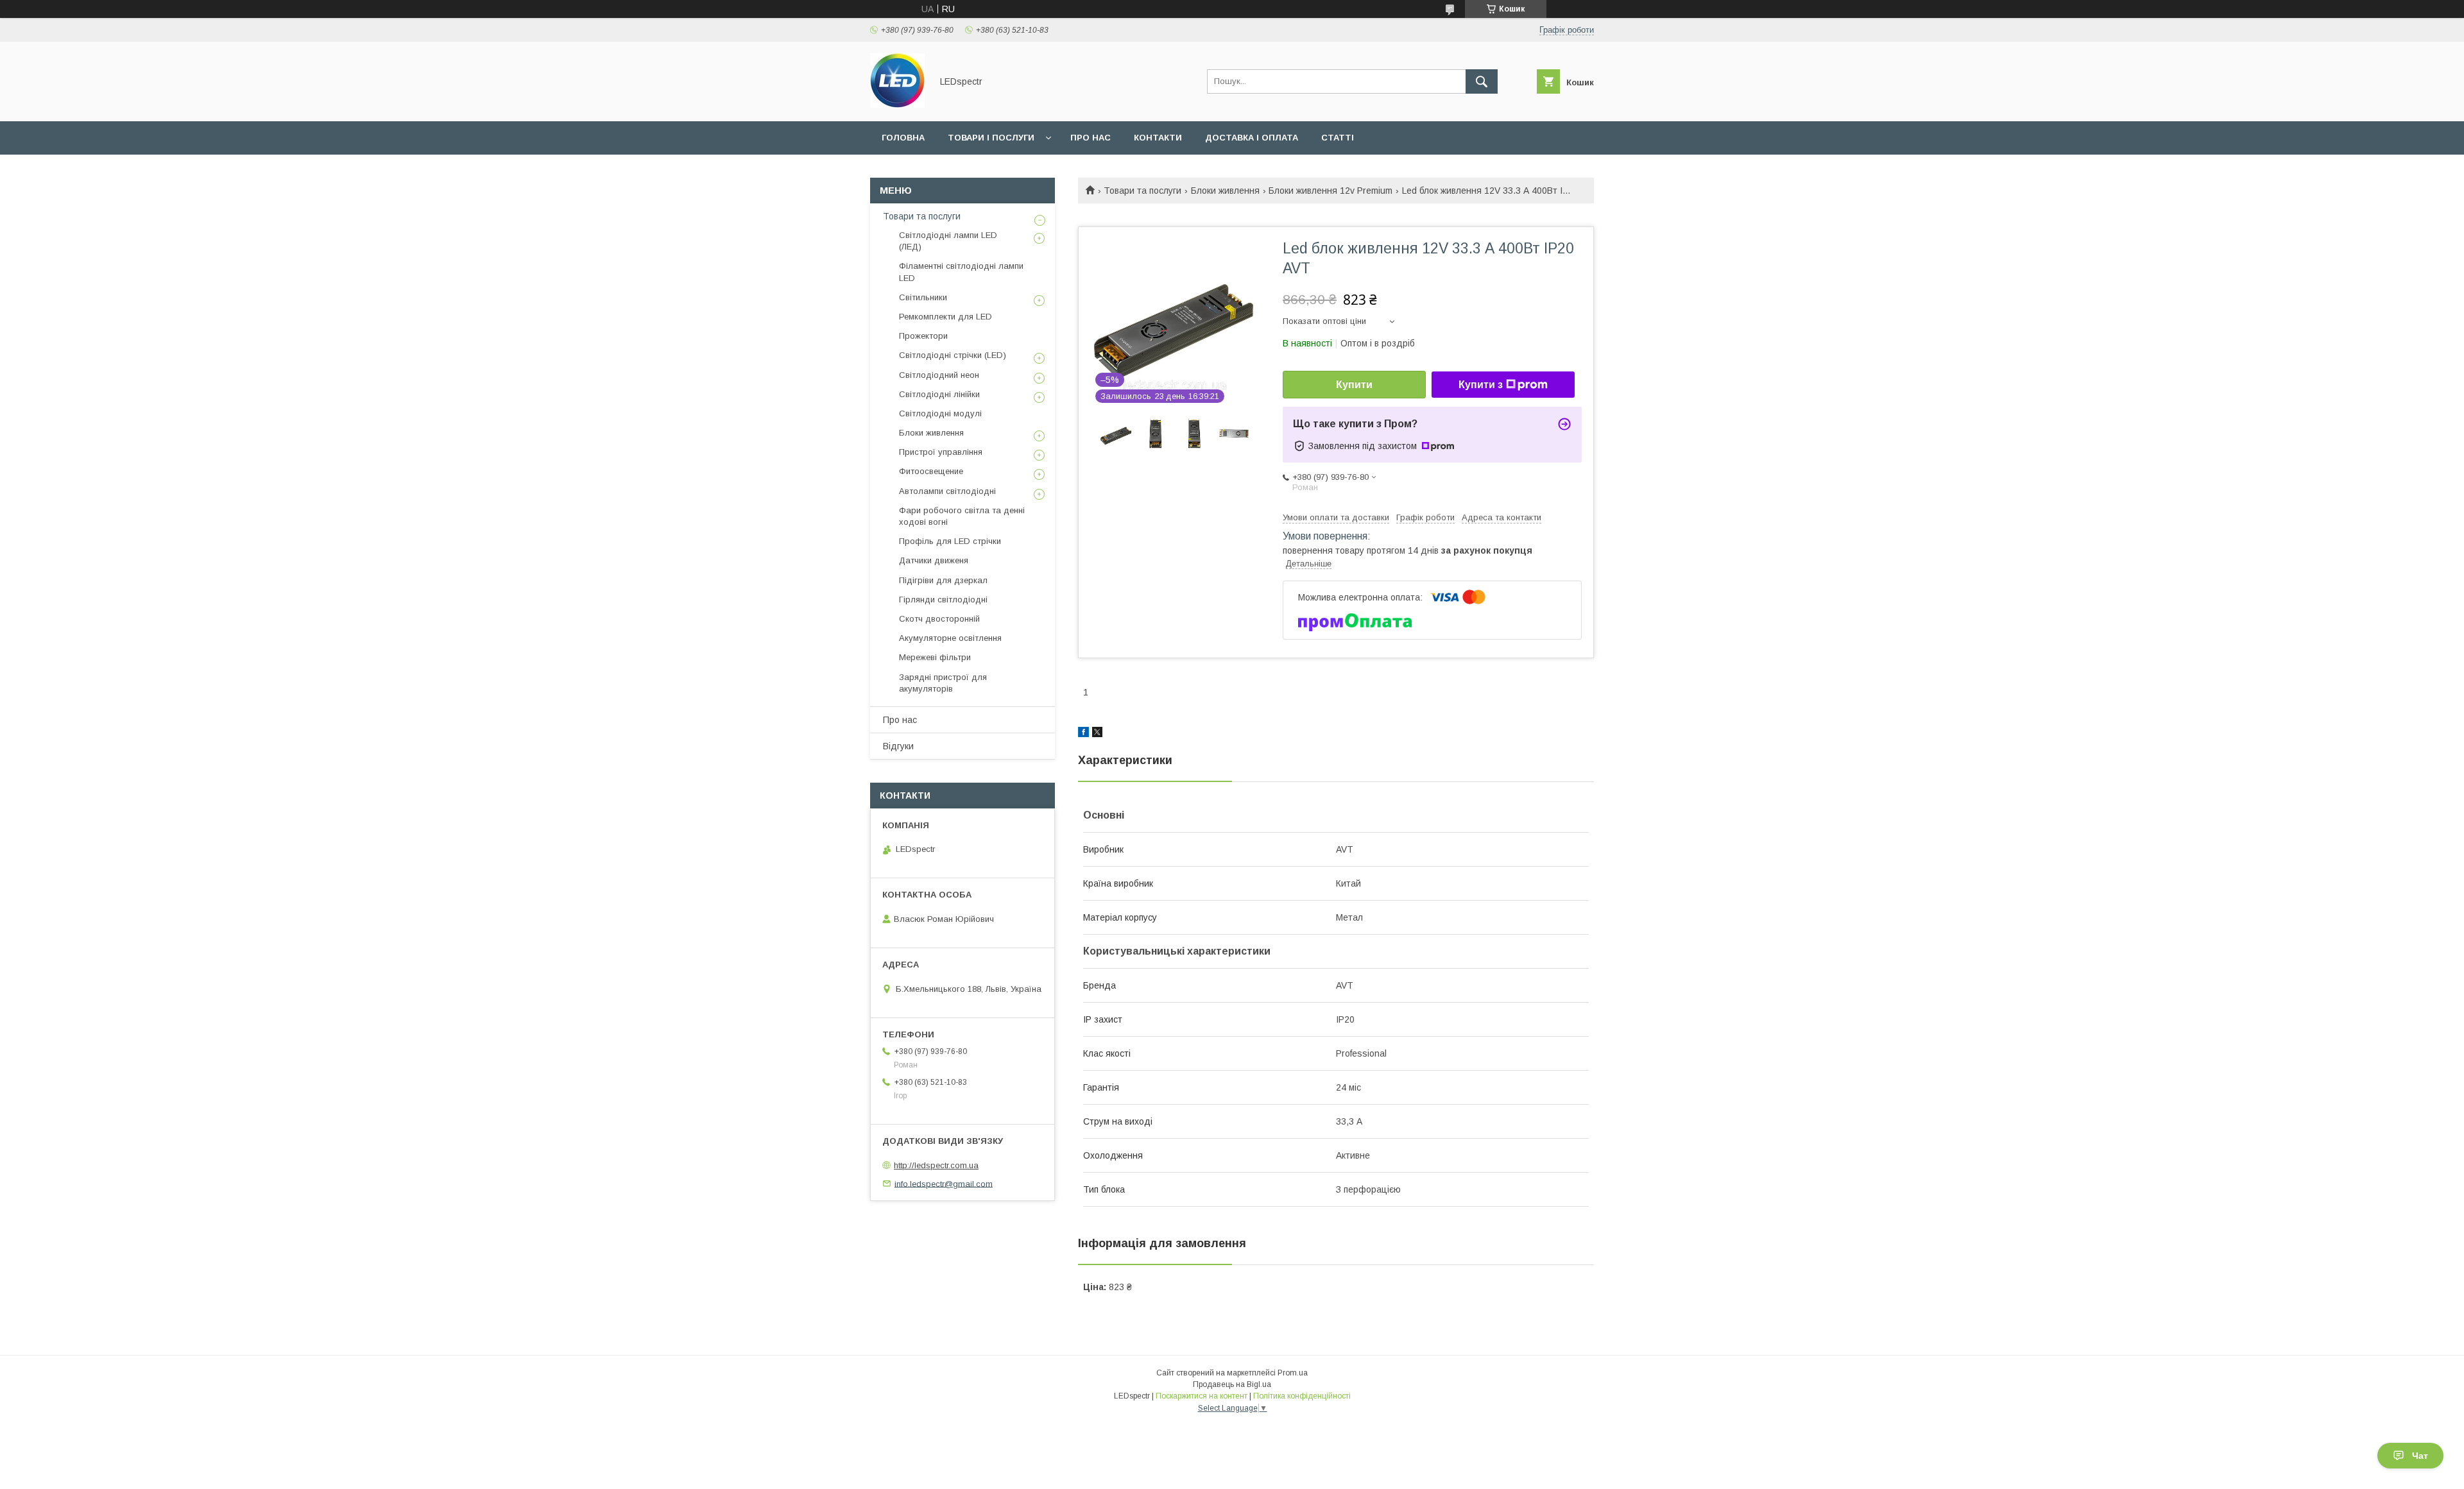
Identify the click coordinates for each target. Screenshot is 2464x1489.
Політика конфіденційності (1302, 1396)
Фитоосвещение (931, 471)
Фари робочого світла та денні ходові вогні (962, 516)
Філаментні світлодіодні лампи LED (961, 272)
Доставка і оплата (1252, 138)
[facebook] (1083, 734)
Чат (2420, 1456)
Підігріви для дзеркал (943, 580)
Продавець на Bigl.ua (1232, 1384)
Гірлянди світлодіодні (943, 600)
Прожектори (923, 336)
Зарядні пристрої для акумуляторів (943, 683)
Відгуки (898, 746)
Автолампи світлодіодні (947, 491)
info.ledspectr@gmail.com (944, 1183)
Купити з (1481, 385)
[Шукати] (1482, 81)
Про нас (1091, 138)
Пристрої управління (941, 452)
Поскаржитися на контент (1202, 1396)
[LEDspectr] (897, 105)
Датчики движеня (934, 560)
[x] (1097, 734)
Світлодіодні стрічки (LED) (953, 355)
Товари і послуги (991, 138)
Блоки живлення (1225, 191)
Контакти (1158, 138)
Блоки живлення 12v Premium (1330, 191)
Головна (903, 138)
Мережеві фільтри (935, 657)
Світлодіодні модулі (940, 413)
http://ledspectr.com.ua (936, 1165)
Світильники (923, 297)
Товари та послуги (1142, 191)
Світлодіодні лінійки (939, 394)
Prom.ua (1293, 1373)
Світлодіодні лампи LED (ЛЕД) (948, 241)
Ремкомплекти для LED (945, 317)
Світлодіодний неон (939, 375)
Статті (1338, 138)
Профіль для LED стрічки (950, 541)
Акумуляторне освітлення (950, 638)
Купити (1354, 385)
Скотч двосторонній (939, 619)
